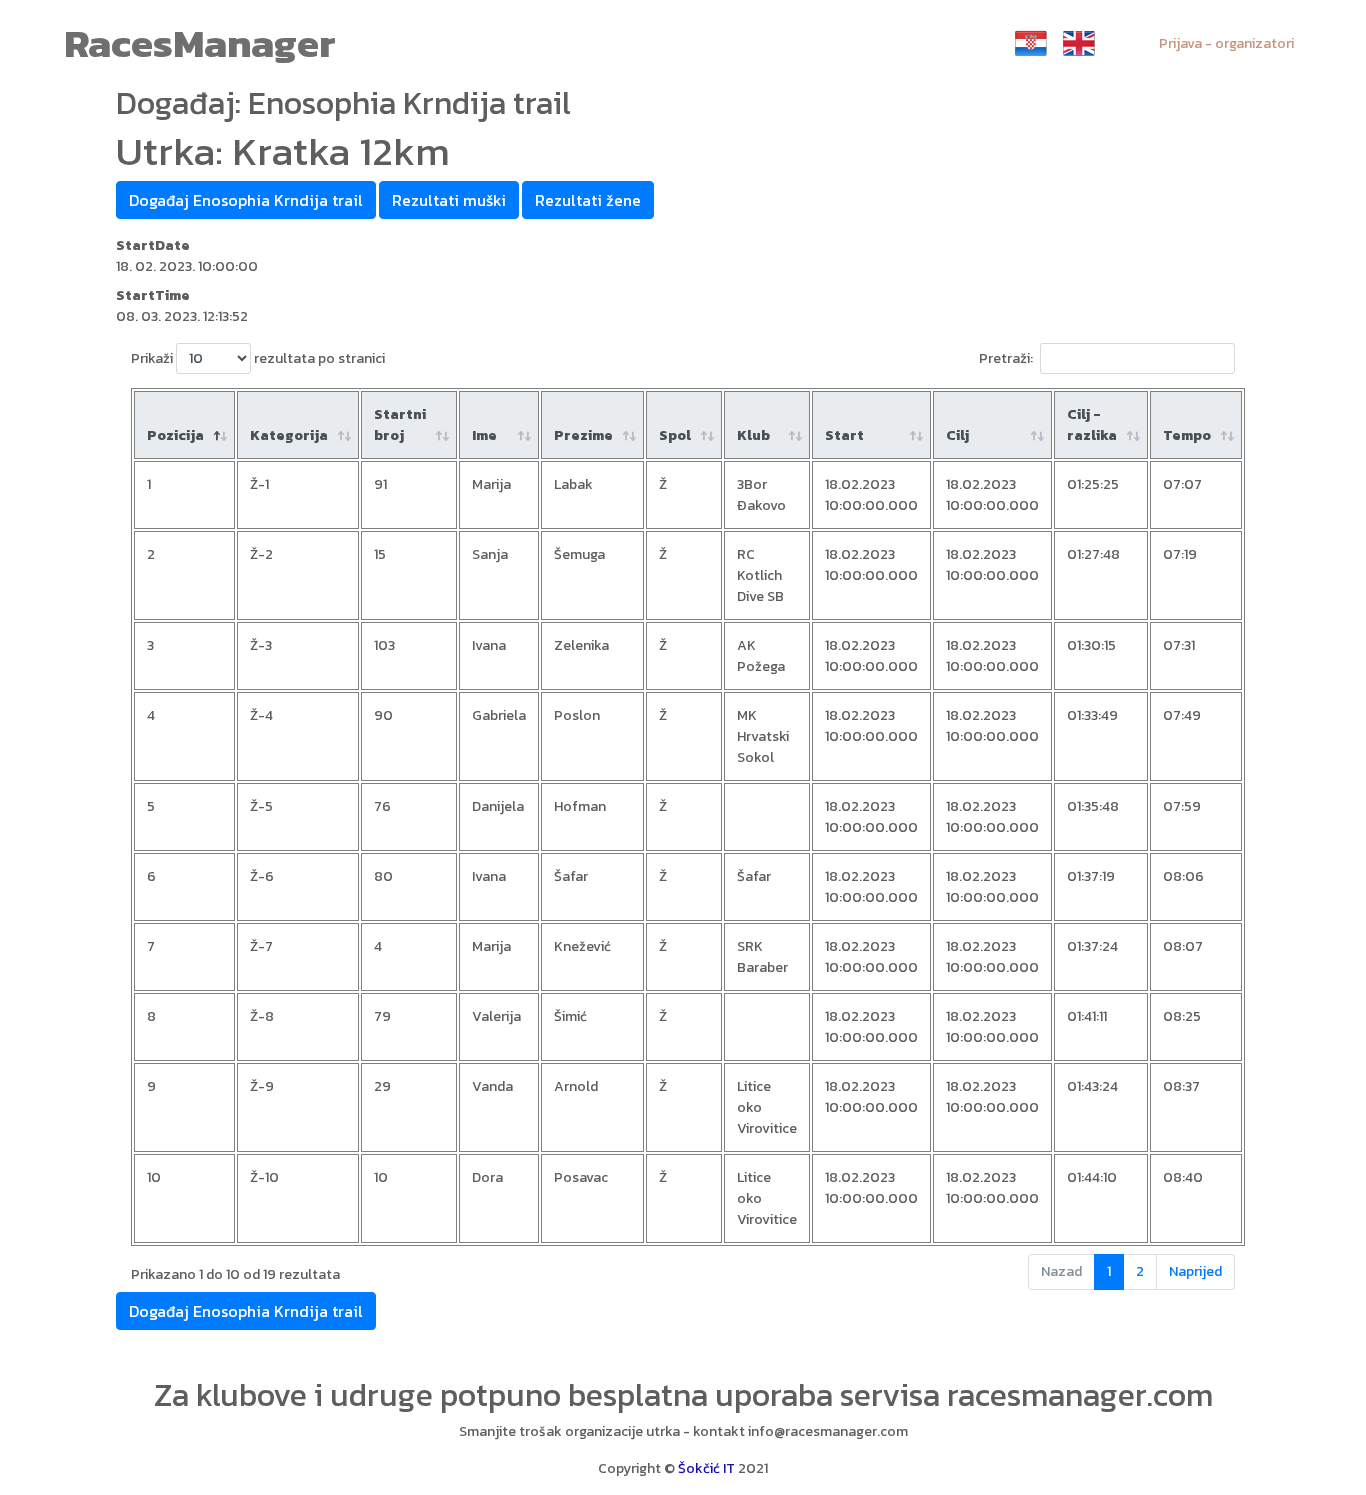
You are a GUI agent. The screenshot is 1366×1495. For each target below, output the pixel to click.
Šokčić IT (706, 1468)
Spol (675, 435)
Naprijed (1195, 1271)
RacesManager (200, 43)
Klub (753, 435)
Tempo (1187, 435)
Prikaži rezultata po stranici (258, 358)
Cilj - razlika (1092, 425)
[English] (1079, 43)
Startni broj (400, 425)
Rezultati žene (588, 200)
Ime (484, 435)
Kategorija (289, 435)
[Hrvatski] (1031, 43)
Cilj (957, 435)
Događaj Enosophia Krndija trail (246, 200)
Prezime (583, 435)
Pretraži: (1006, 358)
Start (844, 435)
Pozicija (175, 435)
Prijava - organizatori (1226, 43)
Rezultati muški (449, 200)
